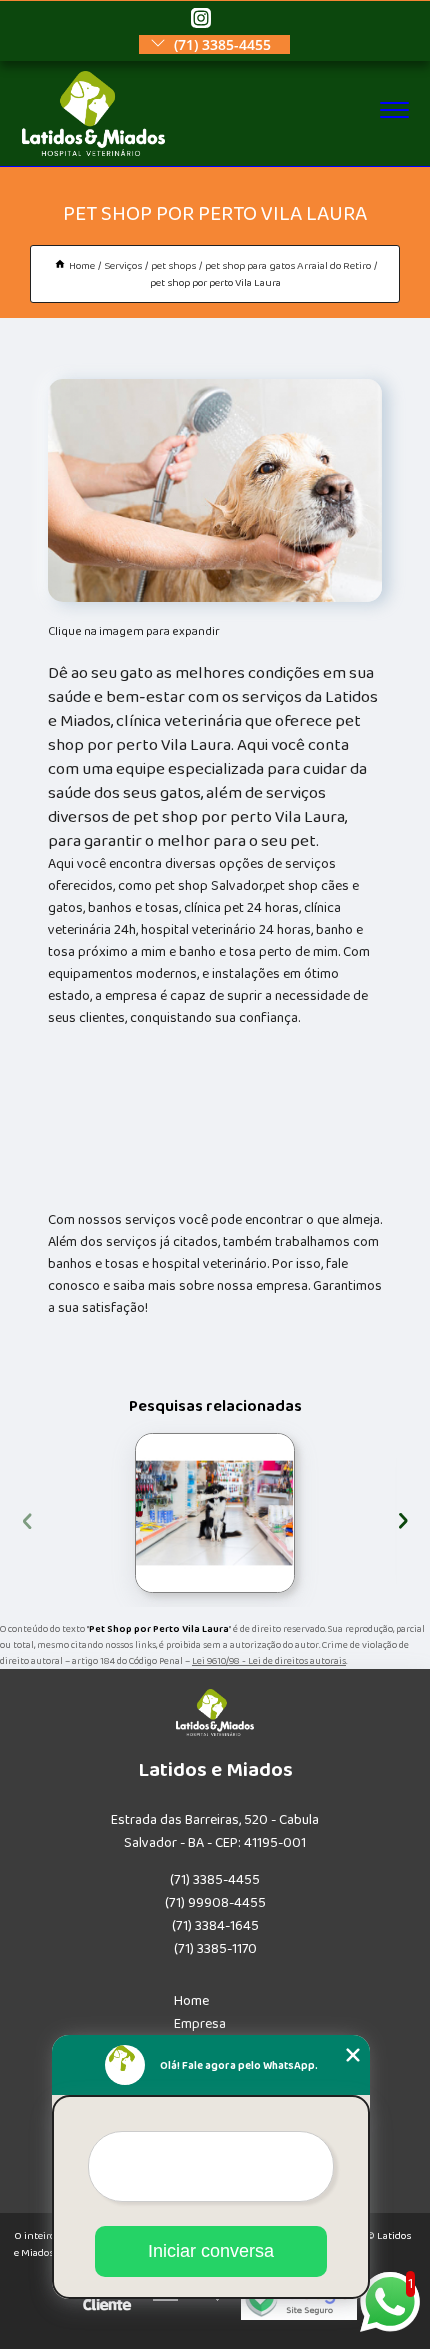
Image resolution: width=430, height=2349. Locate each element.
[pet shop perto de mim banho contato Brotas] (215, 1513)
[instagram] (201, 19)
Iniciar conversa (211, 2251)
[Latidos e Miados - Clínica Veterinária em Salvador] (93, 152)
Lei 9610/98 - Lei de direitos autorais (269, 1661)
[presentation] (27, 1518)
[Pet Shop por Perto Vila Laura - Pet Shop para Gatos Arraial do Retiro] (215, 490)
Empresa (200, 2024)
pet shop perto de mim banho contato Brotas (134, 1513)
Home (191, 2001)
